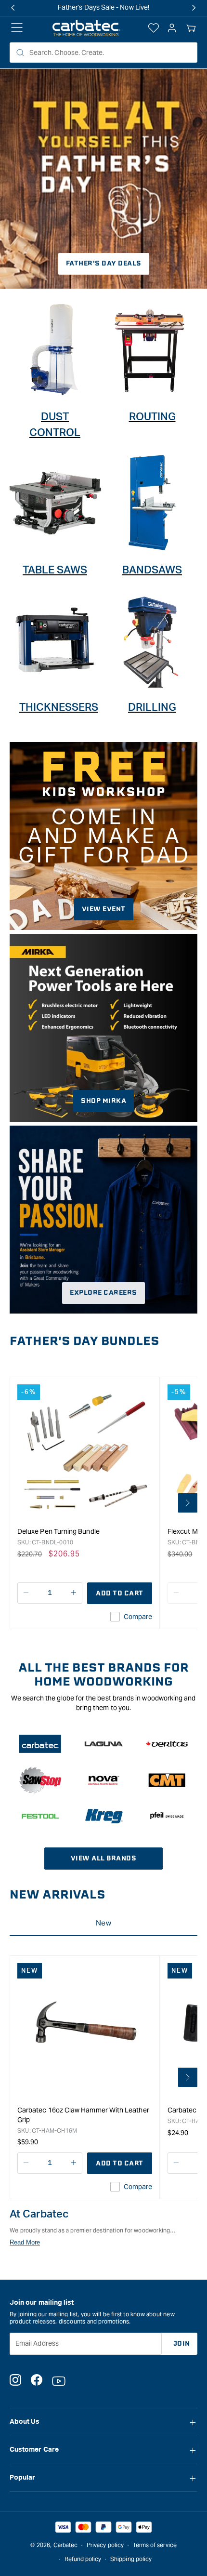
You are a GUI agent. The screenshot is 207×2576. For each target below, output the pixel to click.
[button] (191, 28)
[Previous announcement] (13, 8)
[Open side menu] (17, 28)
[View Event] (103, 836)
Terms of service (155, 2545)
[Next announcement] (194, 8)
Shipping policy (131, 2559)
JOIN (182, 2344)
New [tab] (103, 1923)
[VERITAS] (167, 1744)
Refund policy (83, 2559)
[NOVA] (104, 1780)
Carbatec (66, 2545)
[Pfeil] (167, 1816)
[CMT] (167, 1780)
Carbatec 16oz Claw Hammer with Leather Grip (83, 2115)
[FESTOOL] (40, 1816)
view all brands (104, 1858)
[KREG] (104, 1816)
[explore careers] (103, 1220)
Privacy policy (105, 2545)
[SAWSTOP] (40, 1780)
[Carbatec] (40, 1744)
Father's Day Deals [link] (104, 263)
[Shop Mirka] (103, 1028)
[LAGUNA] (104, 1744)
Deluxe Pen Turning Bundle (58, 1531)
